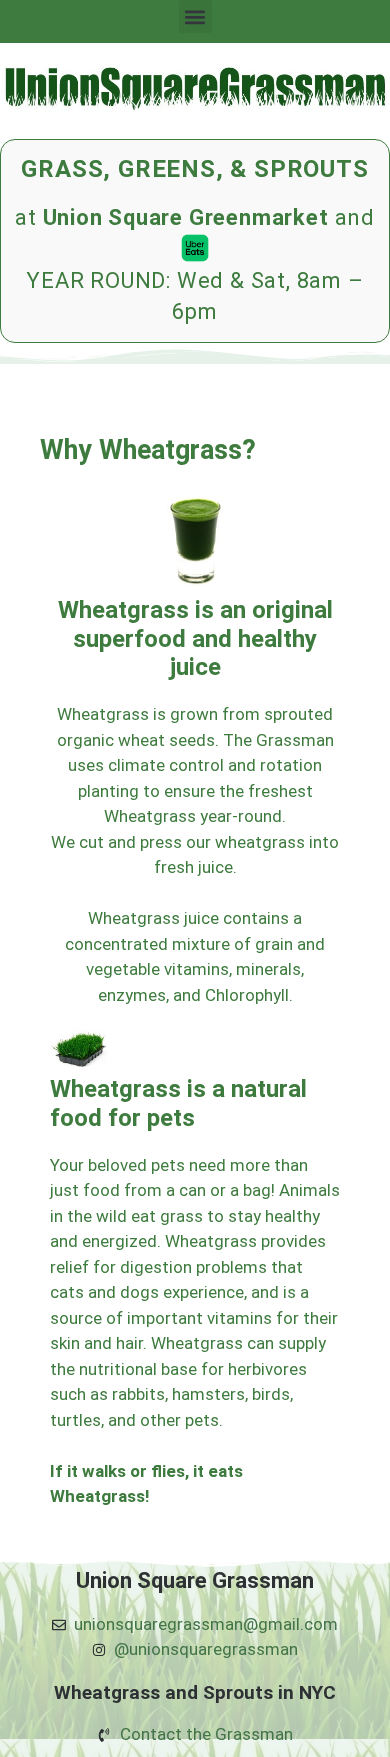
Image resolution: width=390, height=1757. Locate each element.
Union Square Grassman (195, 1580)
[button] (195, 16)
